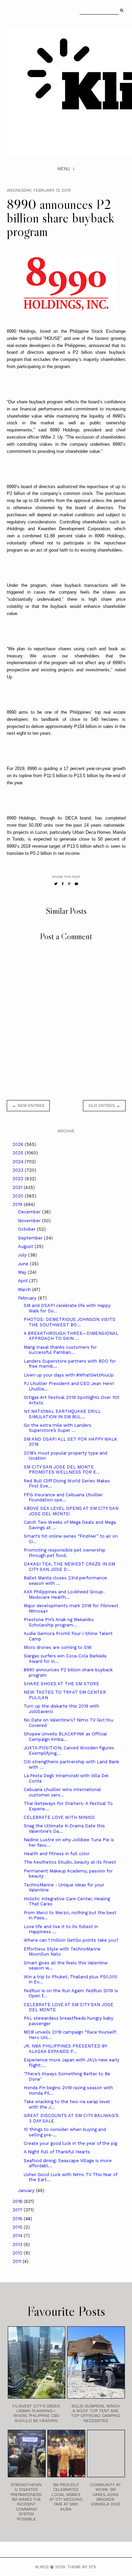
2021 (18, 1187)
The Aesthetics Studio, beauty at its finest (70, 1862)
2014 (18, 2236)
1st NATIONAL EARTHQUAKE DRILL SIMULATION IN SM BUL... (62, 1414)
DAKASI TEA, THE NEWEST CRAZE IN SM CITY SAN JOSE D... (69, 1567)
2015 (18, 2227)
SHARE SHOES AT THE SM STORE (61, 1684)
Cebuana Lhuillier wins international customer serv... (62, 1792)
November (30, 1221)
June (24, 1264)
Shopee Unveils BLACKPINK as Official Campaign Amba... (65, 1737)
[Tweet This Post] (56, 884)
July (23, 1255)
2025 (19, 1153)
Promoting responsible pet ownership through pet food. (64, 1553)
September (31, 1238)
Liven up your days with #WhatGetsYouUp (69, 1375)
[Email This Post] (76, 884)
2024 (19, 1162)
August (26, 1246)
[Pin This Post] (69, 884)
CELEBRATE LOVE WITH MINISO (59, 1817)
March (25, 1290)
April (24, 1281)
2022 (19, 1179)
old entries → (104, 1106)
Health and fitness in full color (57, 1854)
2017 (18, 2210)
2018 (18, 2201)
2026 (19, 1144)
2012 (18, 2253)
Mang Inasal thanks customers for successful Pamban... (60, 1350)
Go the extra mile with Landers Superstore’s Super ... (58, 1428)
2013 (18, 2244)
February (28, 1298)
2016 (18, 2219)
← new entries (28, 1106)
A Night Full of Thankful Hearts (57, 2152)
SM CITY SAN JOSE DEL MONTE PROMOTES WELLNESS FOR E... (62, 1470)
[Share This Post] (63, 884)
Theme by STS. (82, 2567)
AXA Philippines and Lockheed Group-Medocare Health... (64, 1594)
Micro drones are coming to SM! (58, 1647)
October (27, 1229)
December (30, 1212)
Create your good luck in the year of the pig (70, 2143)
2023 (19, 1170)
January (27, 2190)
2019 (18, 1204)
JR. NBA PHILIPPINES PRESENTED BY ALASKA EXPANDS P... (65, 2049)
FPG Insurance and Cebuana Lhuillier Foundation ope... (63, 1497)
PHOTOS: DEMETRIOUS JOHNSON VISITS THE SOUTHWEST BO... (70, 1322)
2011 (18, 2261)
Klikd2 (42, 2567)
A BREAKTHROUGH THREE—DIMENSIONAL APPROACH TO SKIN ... (71, 1336)
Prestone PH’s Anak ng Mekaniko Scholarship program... (59, 1622)
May (23, 1272)
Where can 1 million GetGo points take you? (71, 1940)
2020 (19, 1196)
